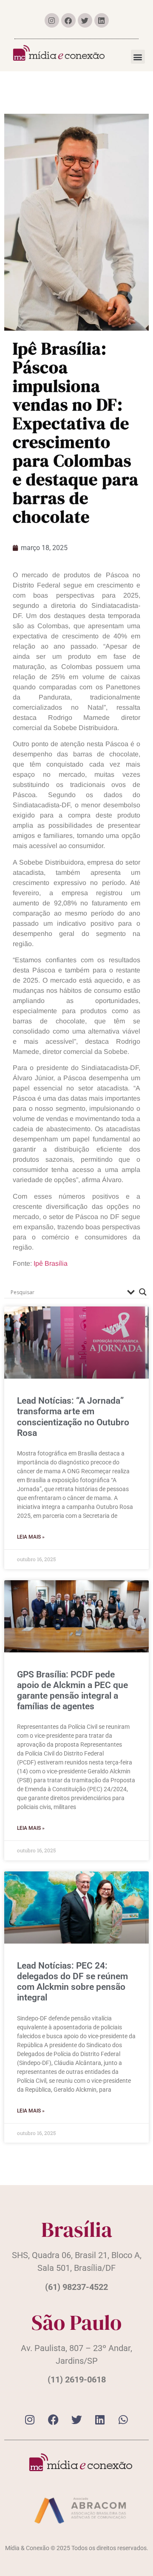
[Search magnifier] (143, 1292)
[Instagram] (52, 20)
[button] (138, 57)
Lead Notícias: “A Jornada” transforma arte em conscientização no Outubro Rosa (73, 1417)
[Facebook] (68, 20)
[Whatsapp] (123, 2420)
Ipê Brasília (51, 1263)
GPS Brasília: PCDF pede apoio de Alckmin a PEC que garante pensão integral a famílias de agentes (72, 1691)
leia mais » (31, 1537)
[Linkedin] (102, 20)
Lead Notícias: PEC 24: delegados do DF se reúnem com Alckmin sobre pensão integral (72, 1982)
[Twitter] (85, 20)
